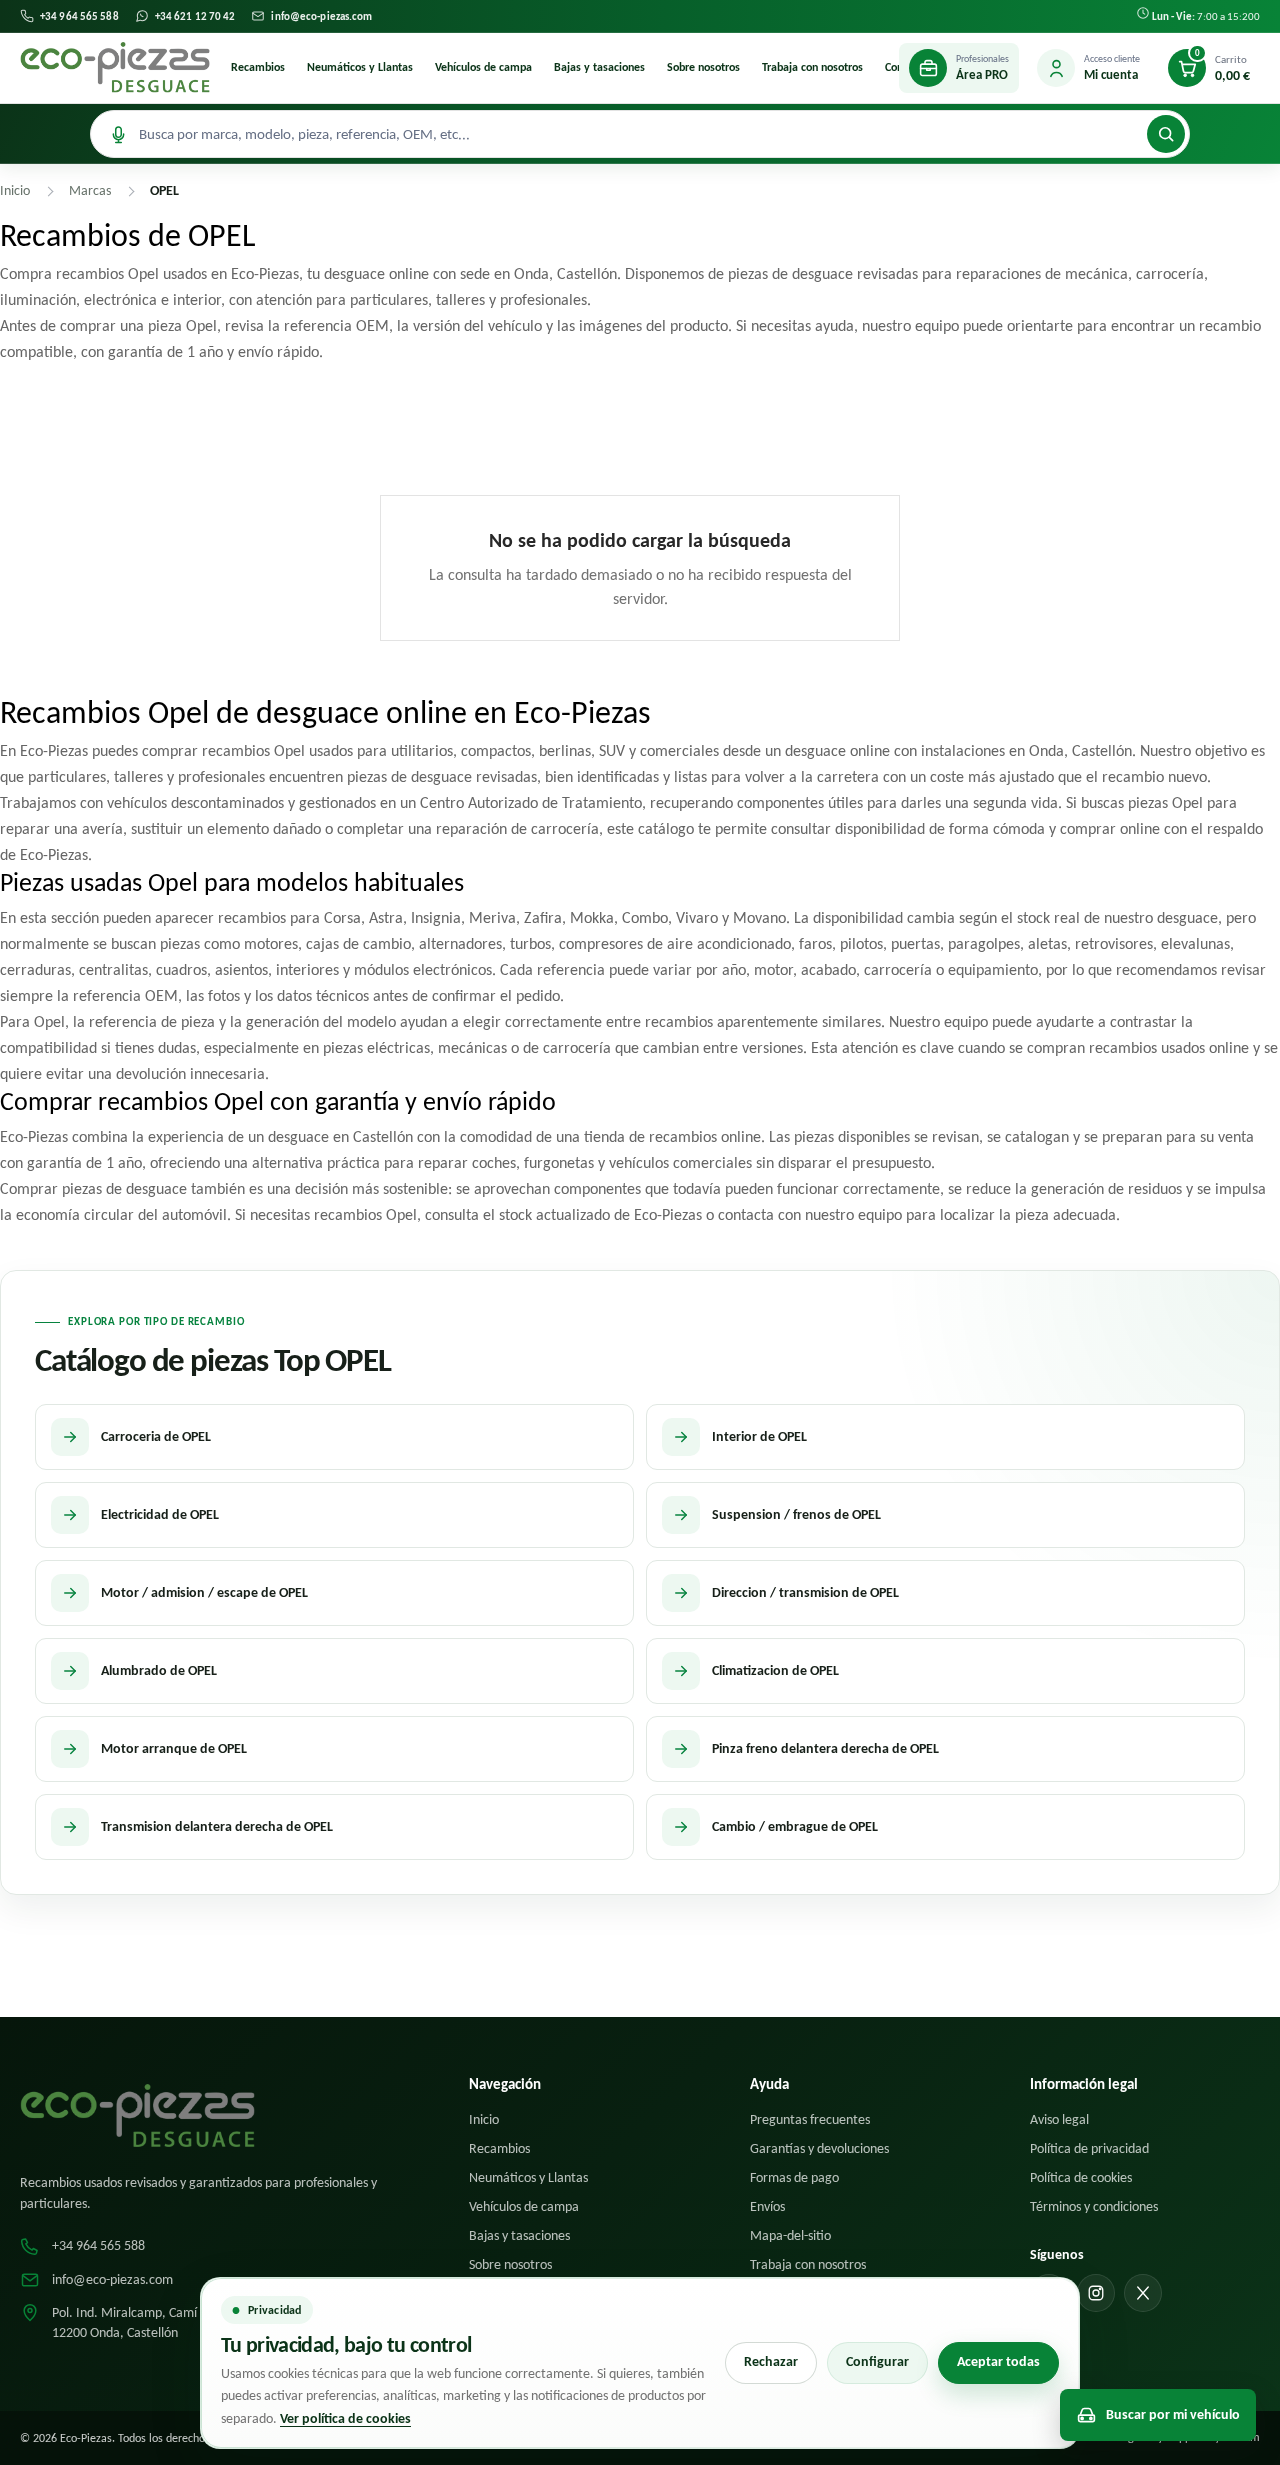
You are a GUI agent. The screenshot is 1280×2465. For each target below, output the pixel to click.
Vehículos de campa (483, 67)
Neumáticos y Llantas (360, 67)
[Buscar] (1166, 134)
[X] (1143, 2293)
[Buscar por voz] (118, 134)
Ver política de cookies (345, 2418)
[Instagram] (1096, 2293)
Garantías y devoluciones (819, 2148)
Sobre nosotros (703, 67)
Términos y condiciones (1094, 2206)
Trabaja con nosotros (812, 67)
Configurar (877, 2361)
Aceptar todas (998, 2361)
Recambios (258, 67)
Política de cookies (1081, 2177)
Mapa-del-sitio (790, 2235)
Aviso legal (1059, 2119)
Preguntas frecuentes (810, 2119)
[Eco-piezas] (115, 68)
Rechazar (771, 2361)
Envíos (767, 2206)
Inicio (484, 2119)
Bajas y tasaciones (599, 67)
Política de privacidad (1089, 2148)
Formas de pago (794, 2177)
